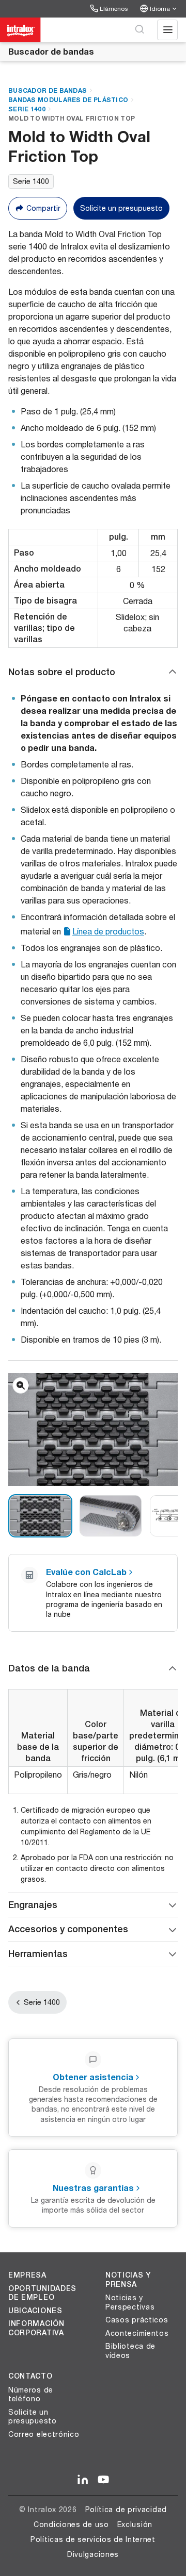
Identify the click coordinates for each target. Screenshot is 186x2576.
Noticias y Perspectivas (130, 2302)
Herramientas (38, 1954)
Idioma (160, 9)
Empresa (27, 2275)
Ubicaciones (35, 2311)
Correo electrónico (44, 2434)
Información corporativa (36, 2328)
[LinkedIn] (83, 2480)
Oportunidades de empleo (42, 2293)
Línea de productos (108, 931)
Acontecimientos (137, 2333)
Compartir (43, 208)
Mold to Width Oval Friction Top (72, 118)
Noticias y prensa (128, 2280)
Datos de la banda (49, 1668)
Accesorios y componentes (68, 1929)
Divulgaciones (93, 2554)
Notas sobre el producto (62, 672)
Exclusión (135, 2524)
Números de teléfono (31, 2394)
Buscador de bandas (51, 51)
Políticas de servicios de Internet (93, 2539)
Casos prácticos (137, 2320)
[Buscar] (139, 30)
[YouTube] (103, 2480)
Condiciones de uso (71, 2524)
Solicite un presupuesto (121, 208)
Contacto (30, 2376)
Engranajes (33, 1905)
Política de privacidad (126, 2509)
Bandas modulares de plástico (68, 100)
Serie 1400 (27, 109)
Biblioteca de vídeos (130, 2351)
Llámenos (114, 9)
